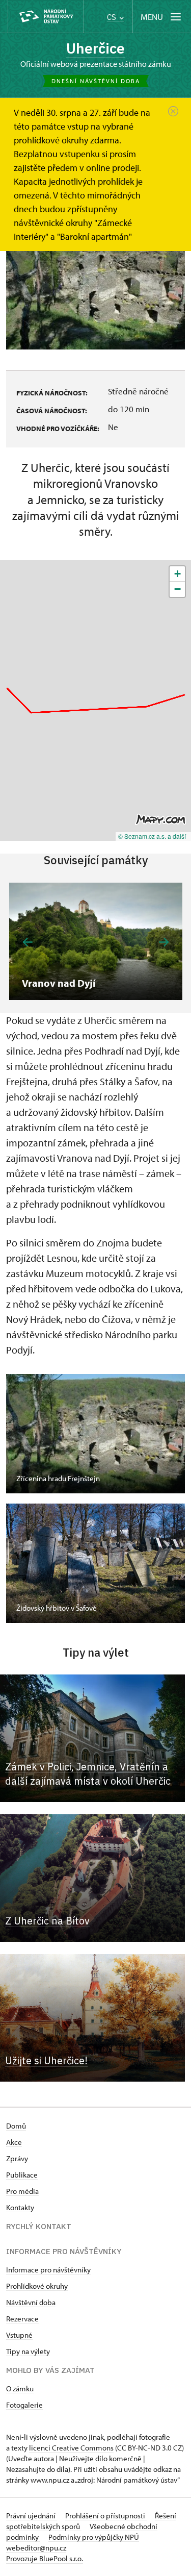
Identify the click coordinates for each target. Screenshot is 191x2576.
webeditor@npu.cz (36, 2548)
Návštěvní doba (31, 2302)
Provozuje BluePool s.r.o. (45, 2558)
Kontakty (20, 2207)
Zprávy (17, 2158)
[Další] (164, 942)
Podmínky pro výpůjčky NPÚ (94, 2537)
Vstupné (19, 2335)
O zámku (20, 2389)
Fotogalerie (24, 2405)
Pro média (22, 2191)
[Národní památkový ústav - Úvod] (46, 17)
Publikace (22, 2175)
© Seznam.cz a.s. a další (152, 836)
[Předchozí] (28, 942)
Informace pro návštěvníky (48, 2270)
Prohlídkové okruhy (37, 2286)
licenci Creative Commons (71, 2448)
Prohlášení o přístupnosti (106, 2516)
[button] (177, 574)
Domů (16, 2126)
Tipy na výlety (28, 2351)
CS (113, 17)
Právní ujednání (32, 2516)
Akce (14, 2142)
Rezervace (22, 2319)
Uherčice (95, 48)
